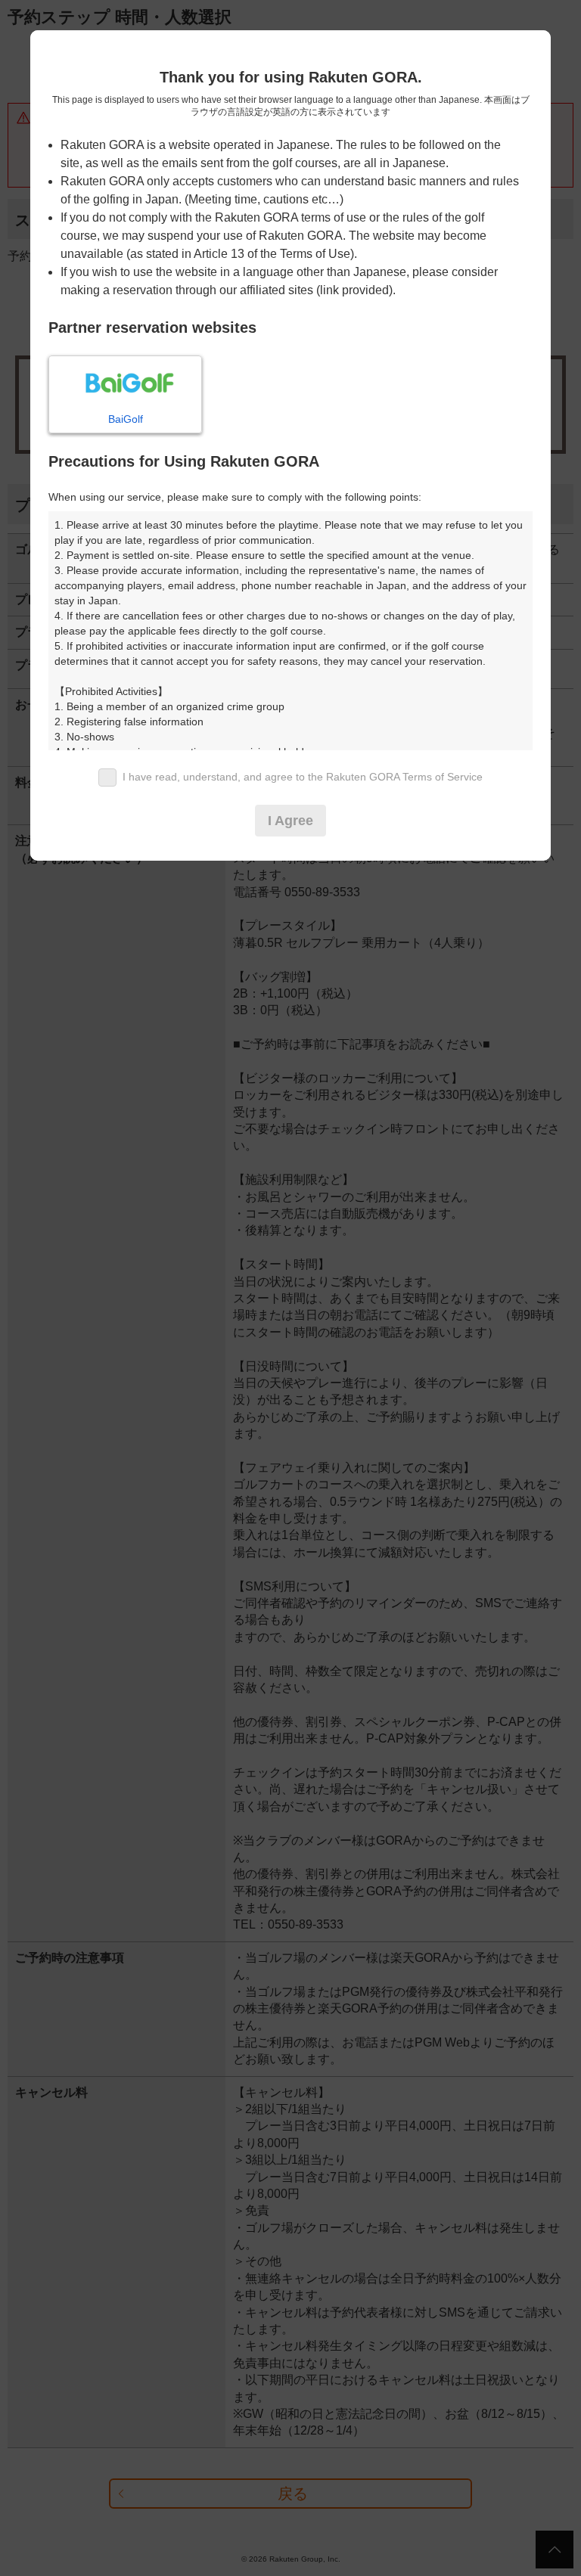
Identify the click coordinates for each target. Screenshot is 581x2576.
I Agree (290, 821)
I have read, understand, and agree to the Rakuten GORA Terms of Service (303, 777)
